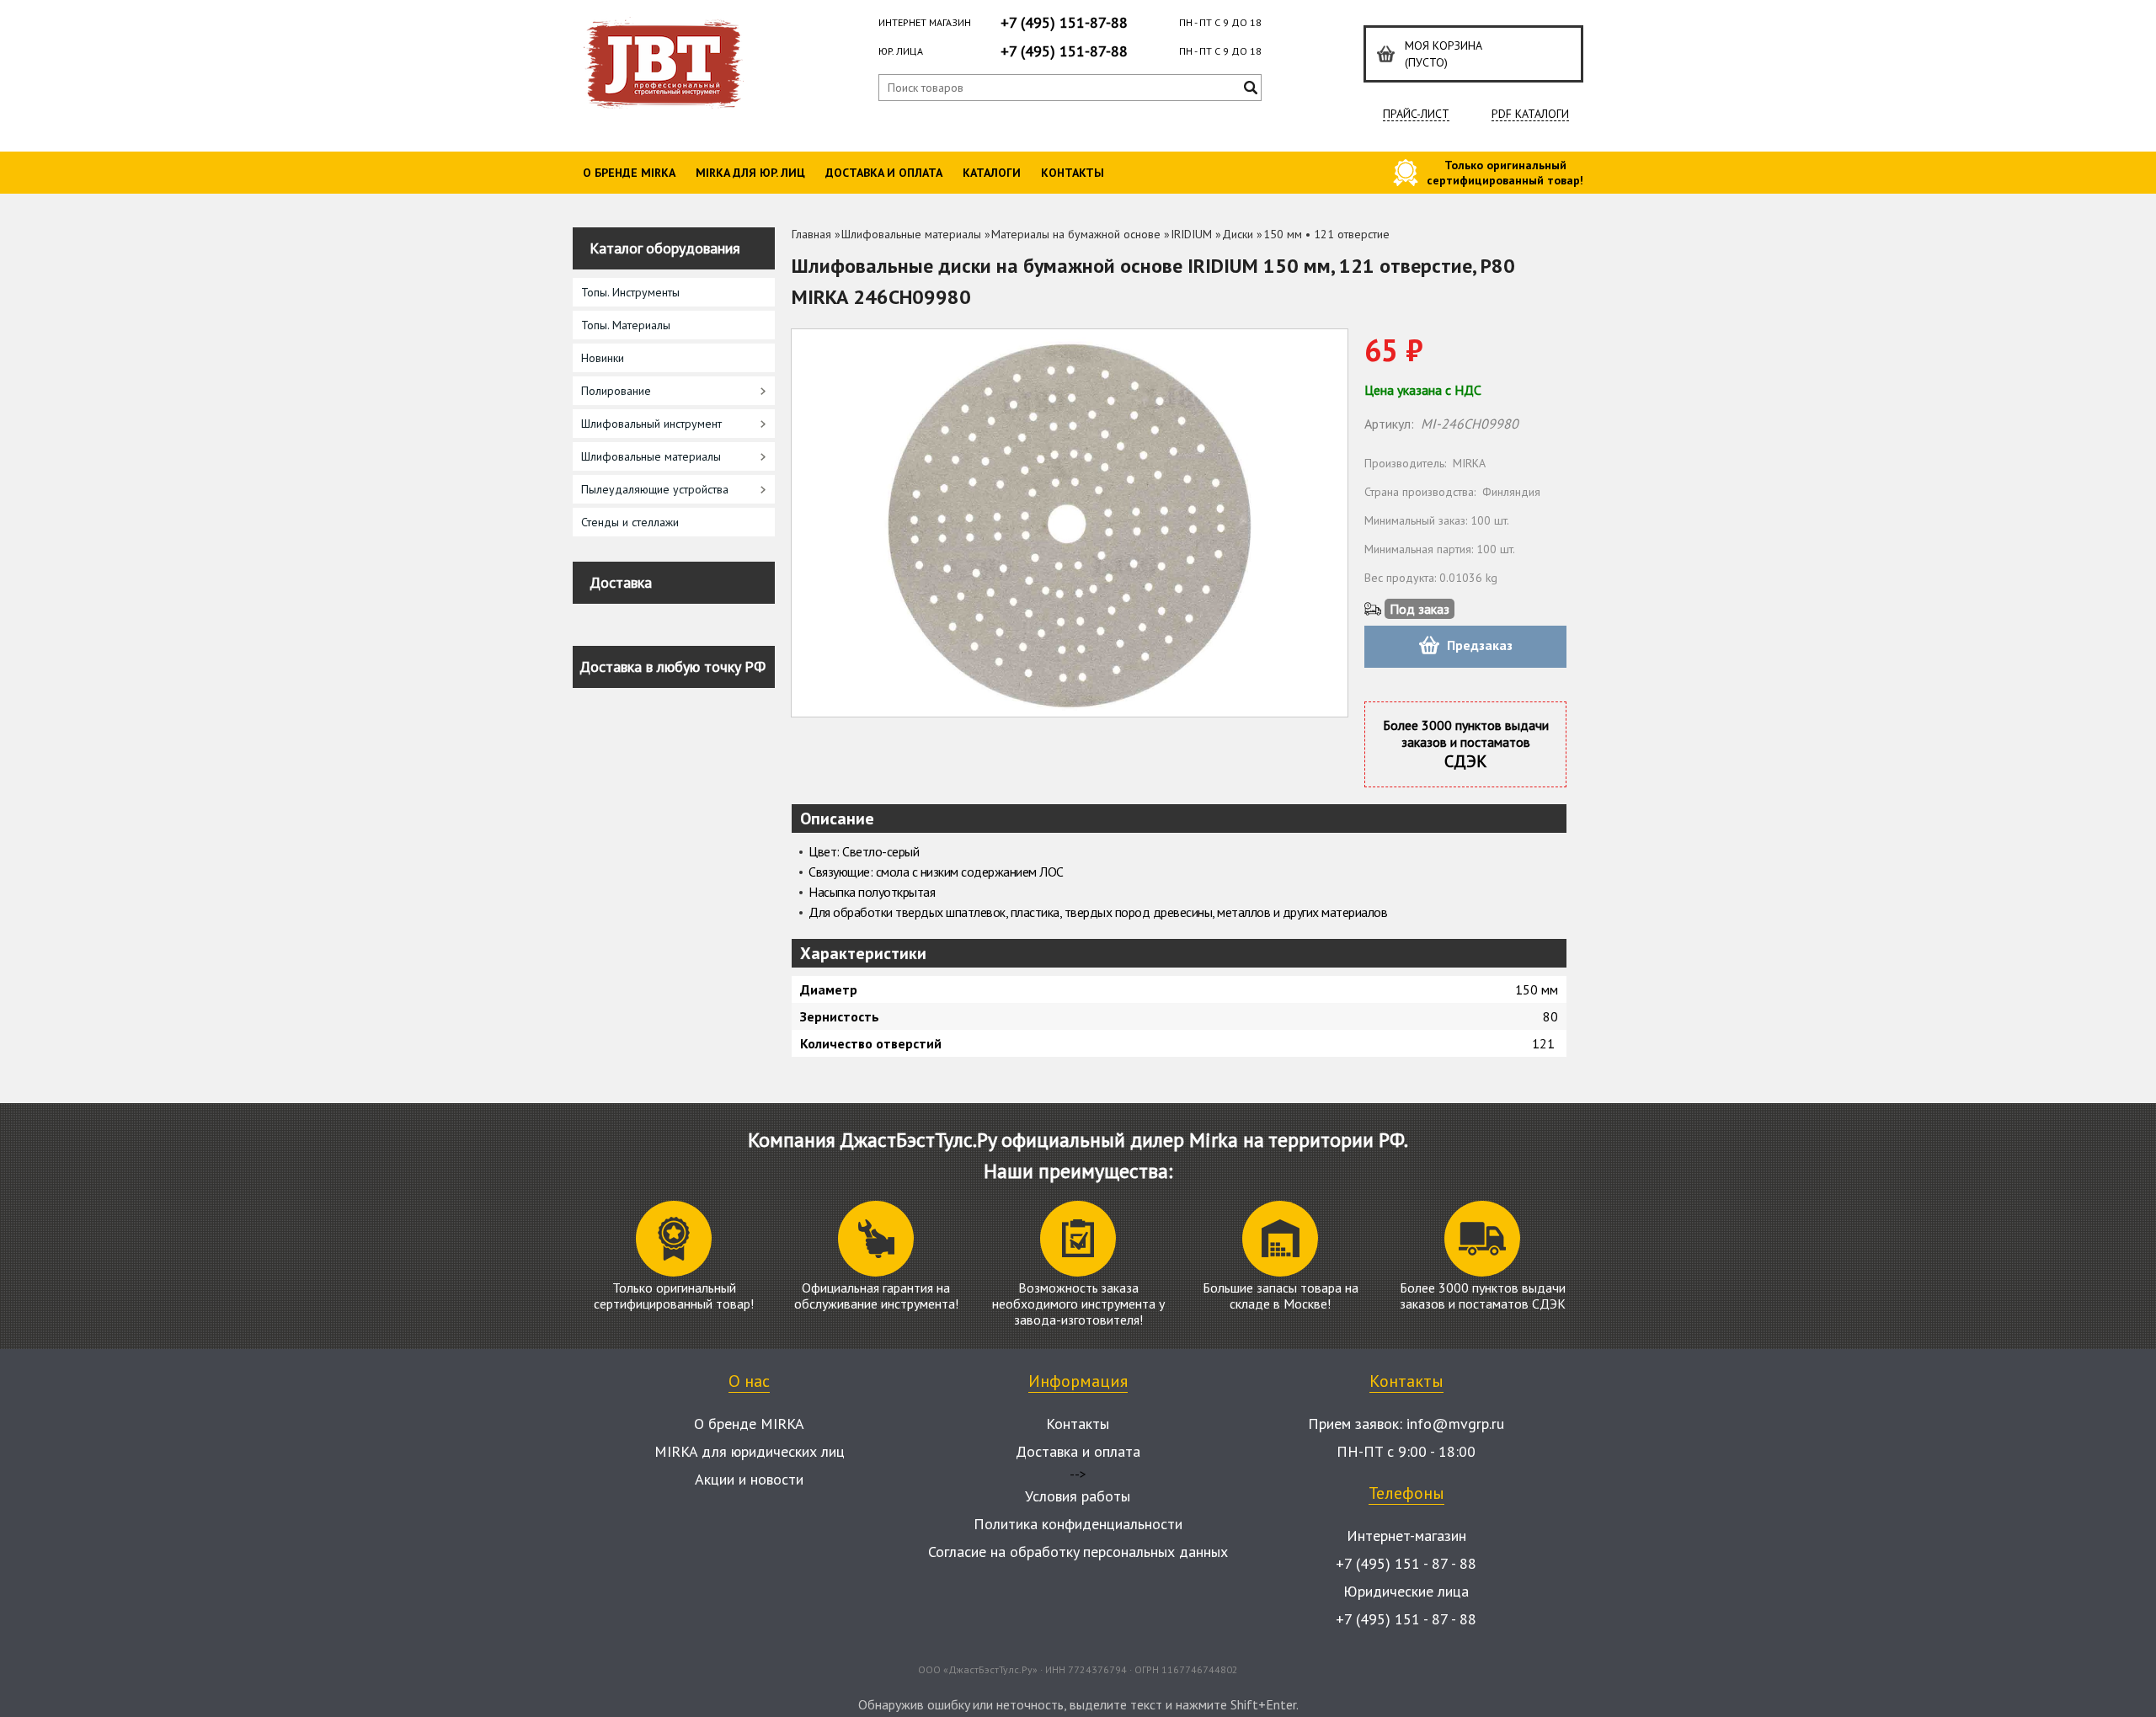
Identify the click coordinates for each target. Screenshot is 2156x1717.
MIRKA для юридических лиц (750, 1451)
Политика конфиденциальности (1078, 1524)
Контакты (1073, 173)
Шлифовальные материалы (911, 234)
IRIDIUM (1191, 234)
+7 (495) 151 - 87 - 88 (1406, 1563)
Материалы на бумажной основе (1076, 234)
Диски (1238, 234)
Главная (811, 234)
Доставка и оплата (884, 173)
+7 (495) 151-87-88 (1064, 22)
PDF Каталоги (1530, 114)
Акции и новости (749, 1479)
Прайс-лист (1416, 114)
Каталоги (992, 173)
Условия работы (1078, 1496)
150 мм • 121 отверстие (1326, 234)
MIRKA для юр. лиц (750, 173)
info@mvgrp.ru (1455, 1424)
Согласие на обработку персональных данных (1078, 1552)
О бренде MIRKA (629, 173)
